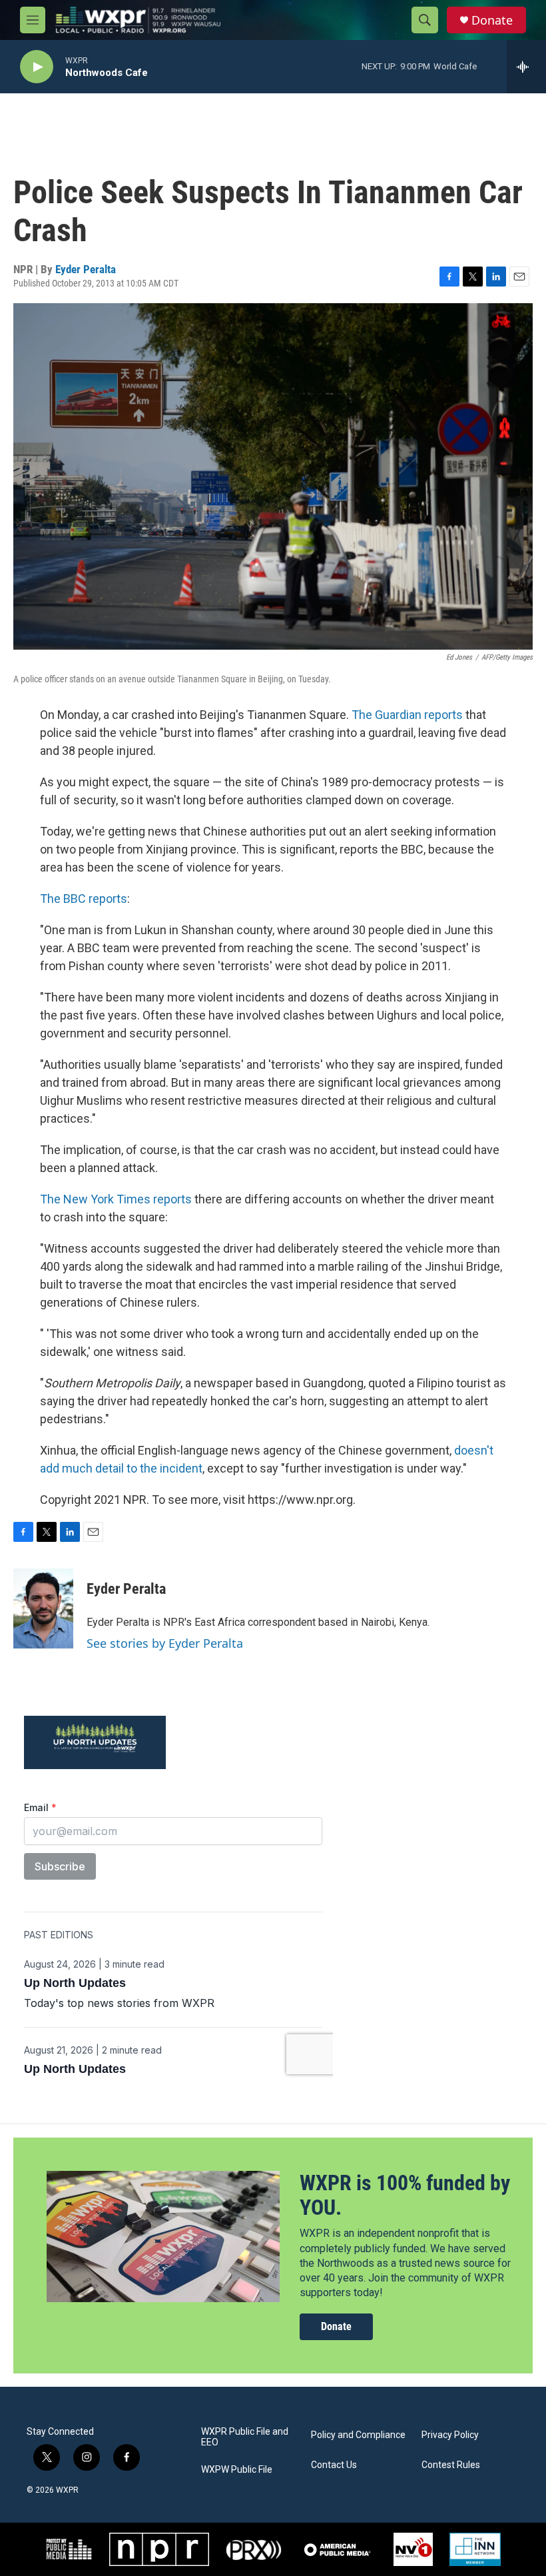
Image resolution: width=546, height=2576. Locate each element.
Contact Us (334, 2465)
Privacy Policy (450, 2435)
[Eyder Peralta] (43, 1609)
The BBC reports (84, 899)
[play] (37, 67)
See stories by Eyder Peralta (165, 1643)
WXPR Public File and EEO (245, 2437)
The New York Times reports (116, 1199)
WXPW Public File (237, 2470)
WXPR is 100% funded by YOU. (405, 2195)
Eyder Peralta (86, 269)
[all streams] (526, 67)
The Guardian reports (407, 715)
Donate (492, 20)
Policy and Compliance (358, 2435)
